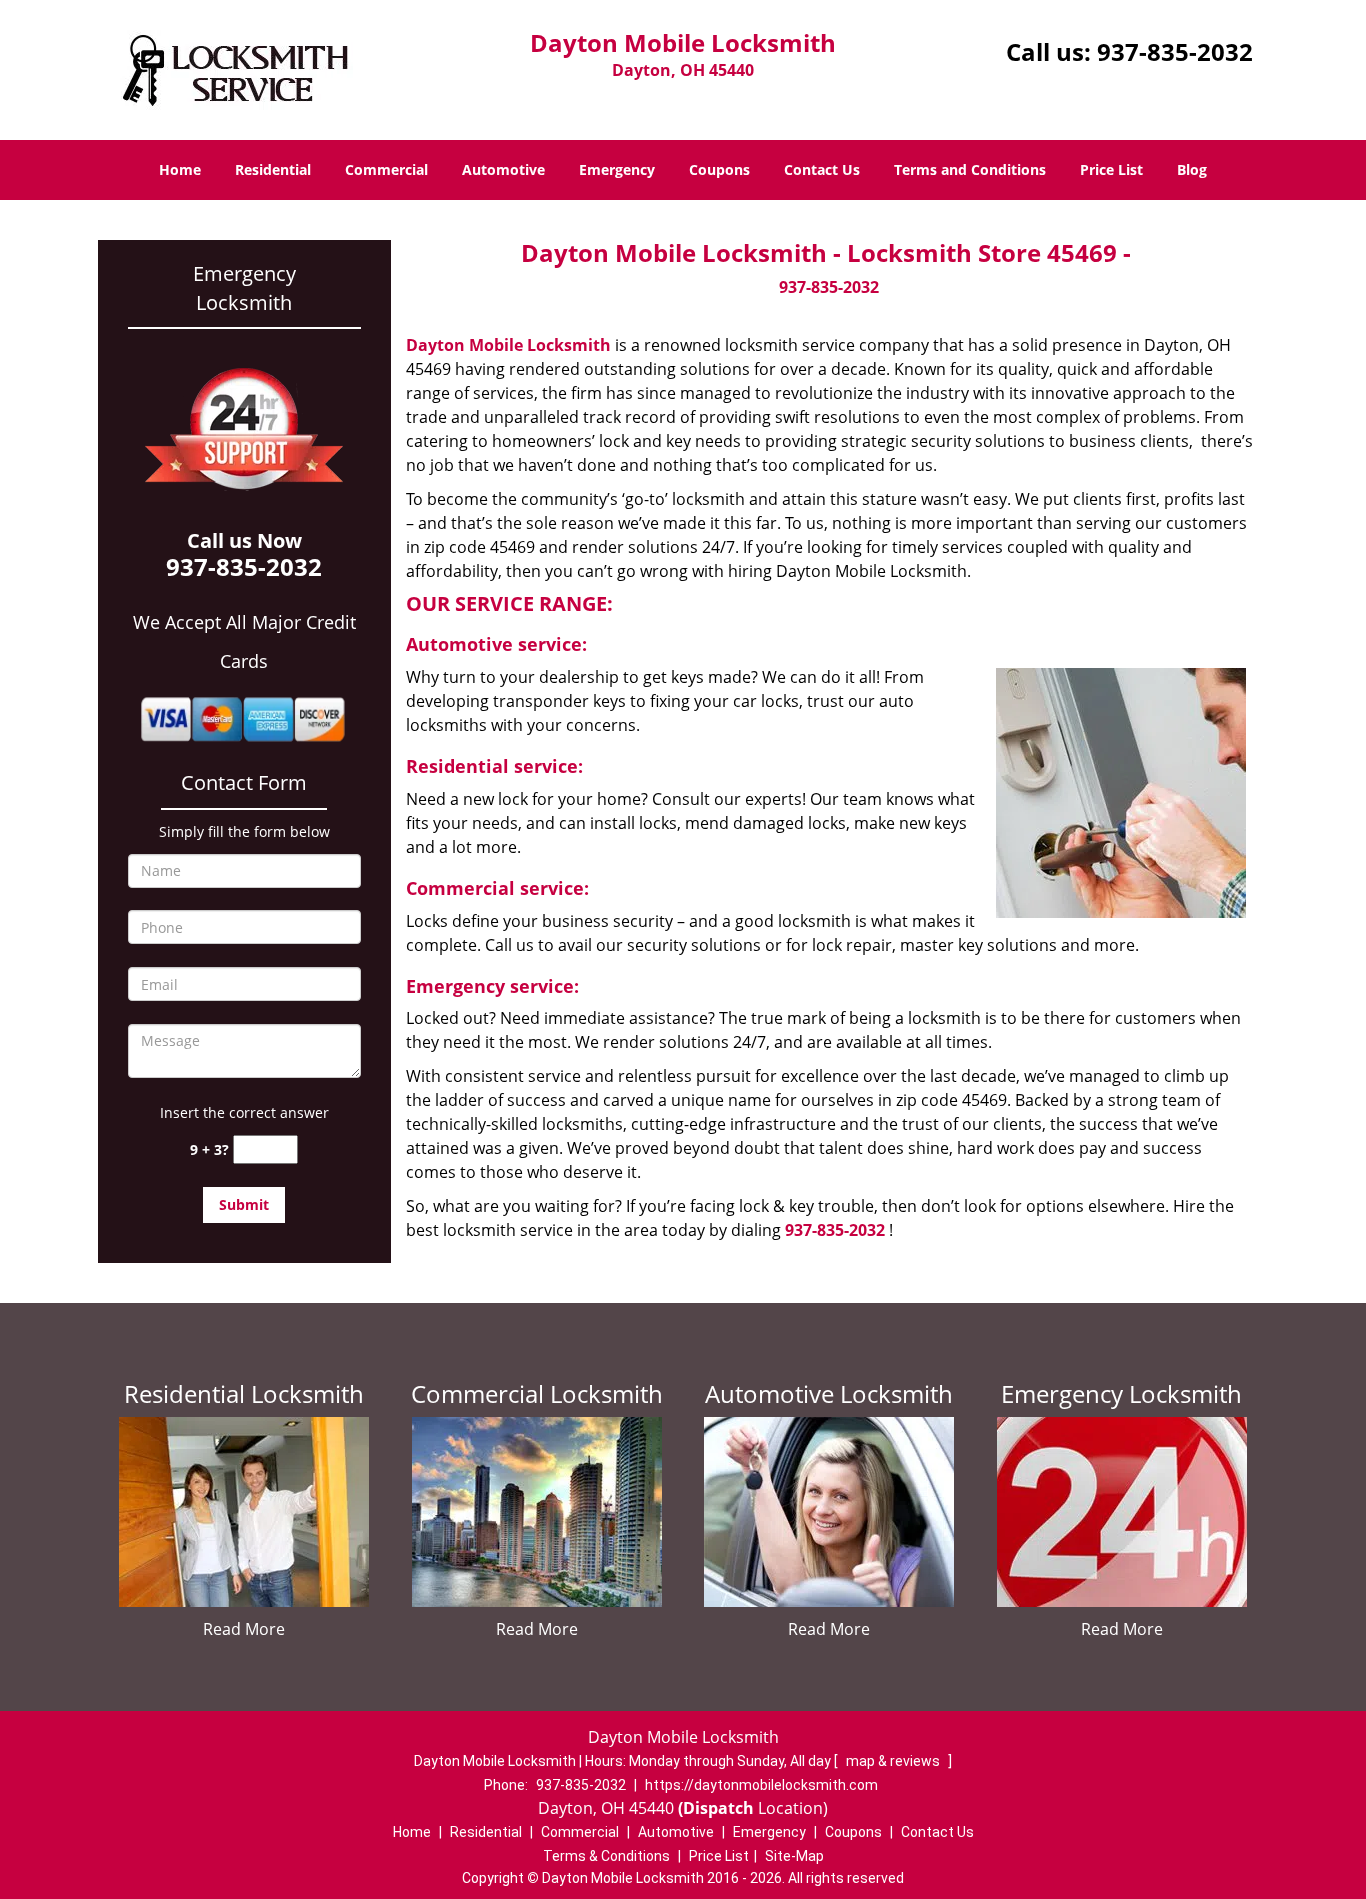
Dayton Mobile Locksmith (508, 345)
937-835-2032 (1175, 51)
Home (180, 169)
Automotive (503, 169)
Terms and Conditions (970, 169)
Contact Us (822, 169)
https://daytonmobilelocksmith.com (761, 1785)
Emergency (617, 169)
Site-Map (794, 1856)
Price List (1111, 169)
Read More (244, 1629)
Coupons (719, 169)
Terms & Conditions (606, 1856)
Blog (1192, 169)
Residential (273, 169)
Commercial (386, 169)
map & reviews (894, 1761)
